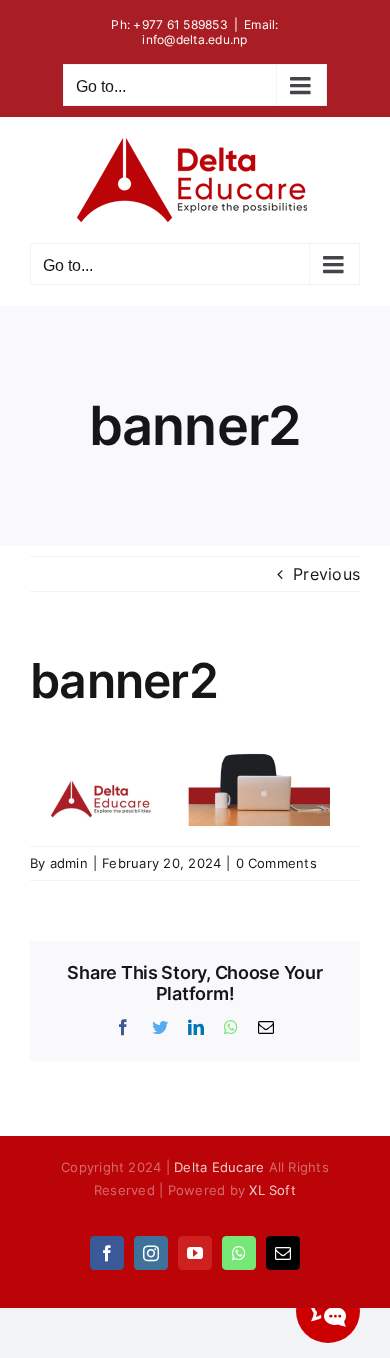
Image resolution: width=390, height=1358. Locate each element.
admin (69, 863)
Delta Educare (219, 1167)
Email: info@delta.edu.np (210, 32)
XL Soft (272, 1190)
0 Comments (276, 863)
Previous (326, 574)
